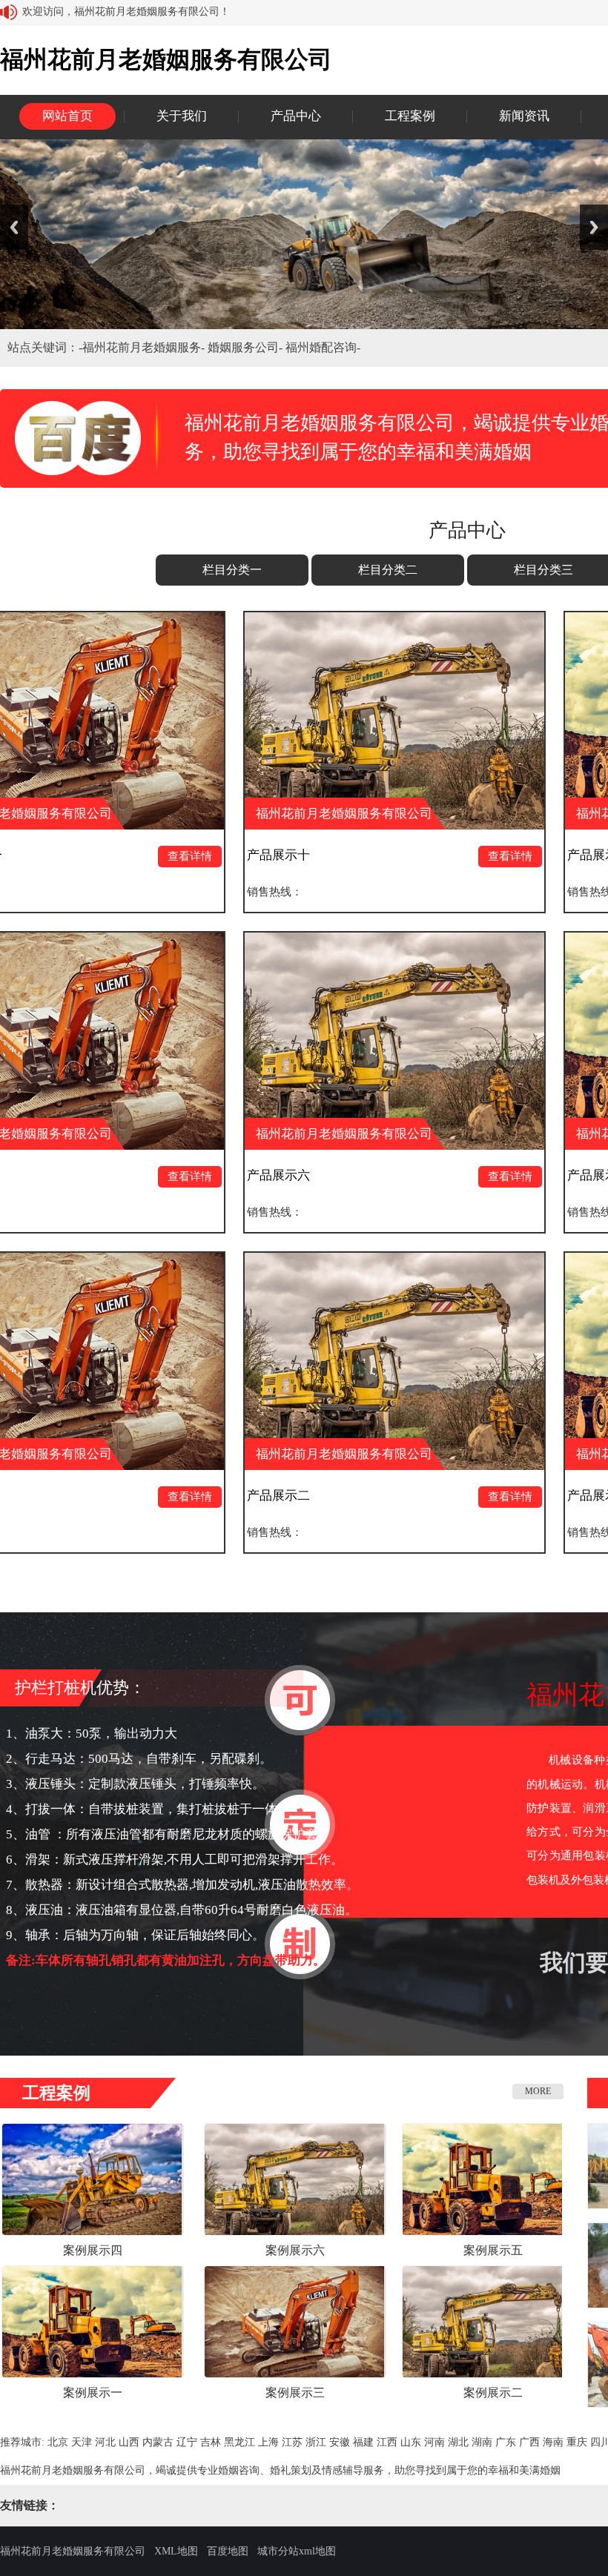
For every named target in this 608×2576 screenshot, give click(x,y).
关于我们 (182, 116)
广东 (506, 2442)
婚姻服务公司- (247, 347)
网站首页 (67, 116)
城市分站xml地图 (297, 2551)
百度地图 (228, 2551)
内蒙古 (158, 2442)
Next (594, 227)
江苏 (292, 2442)
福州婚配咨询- (323, 347)
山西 (129, 2442)
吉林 (211, 2442)
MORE (538, 2091)
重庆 (577, 2442)
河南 (434, 2442)
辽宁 (187, 2442)
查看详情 (44, 856)
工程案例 (410, 116)
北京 (58, 2442)
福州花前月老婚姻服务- (145, 347)
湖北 (458, 2442)
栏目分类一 (232, 570)
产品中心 (296, 116)
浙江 (316, 2442)
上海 (268, 2442)
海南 (553, 2442)
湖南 (482, 2442)
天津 (82, 2442)
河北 (105, 2442)
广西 (529, 2442)
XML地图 (176, 2551)
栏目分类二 (388, 570)
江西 (387, 2442)
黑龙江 (239, 2442)
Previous (14, 227)
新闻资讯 (524, 116)
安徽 (340, 2442)
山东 (411, 2442)
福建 (363, 2442)
